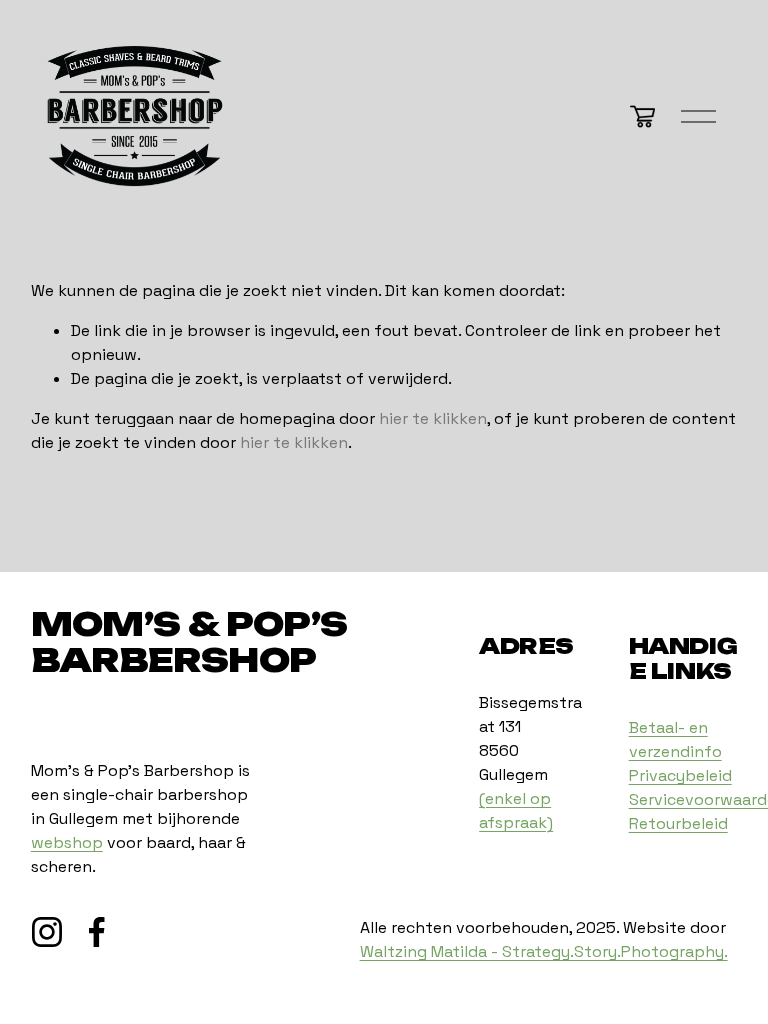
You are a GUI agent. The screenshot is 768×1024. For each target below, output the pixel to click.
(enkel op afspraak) (516, 810)
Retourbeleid (678, 823)
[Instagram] (47, 932)
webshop (67, 842)
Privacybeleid (680, 775)
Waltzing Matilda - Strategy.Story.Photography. (544, 951)
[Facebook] (97, 932)
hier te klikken (433, 418)
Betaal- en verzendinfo (675, 739)
